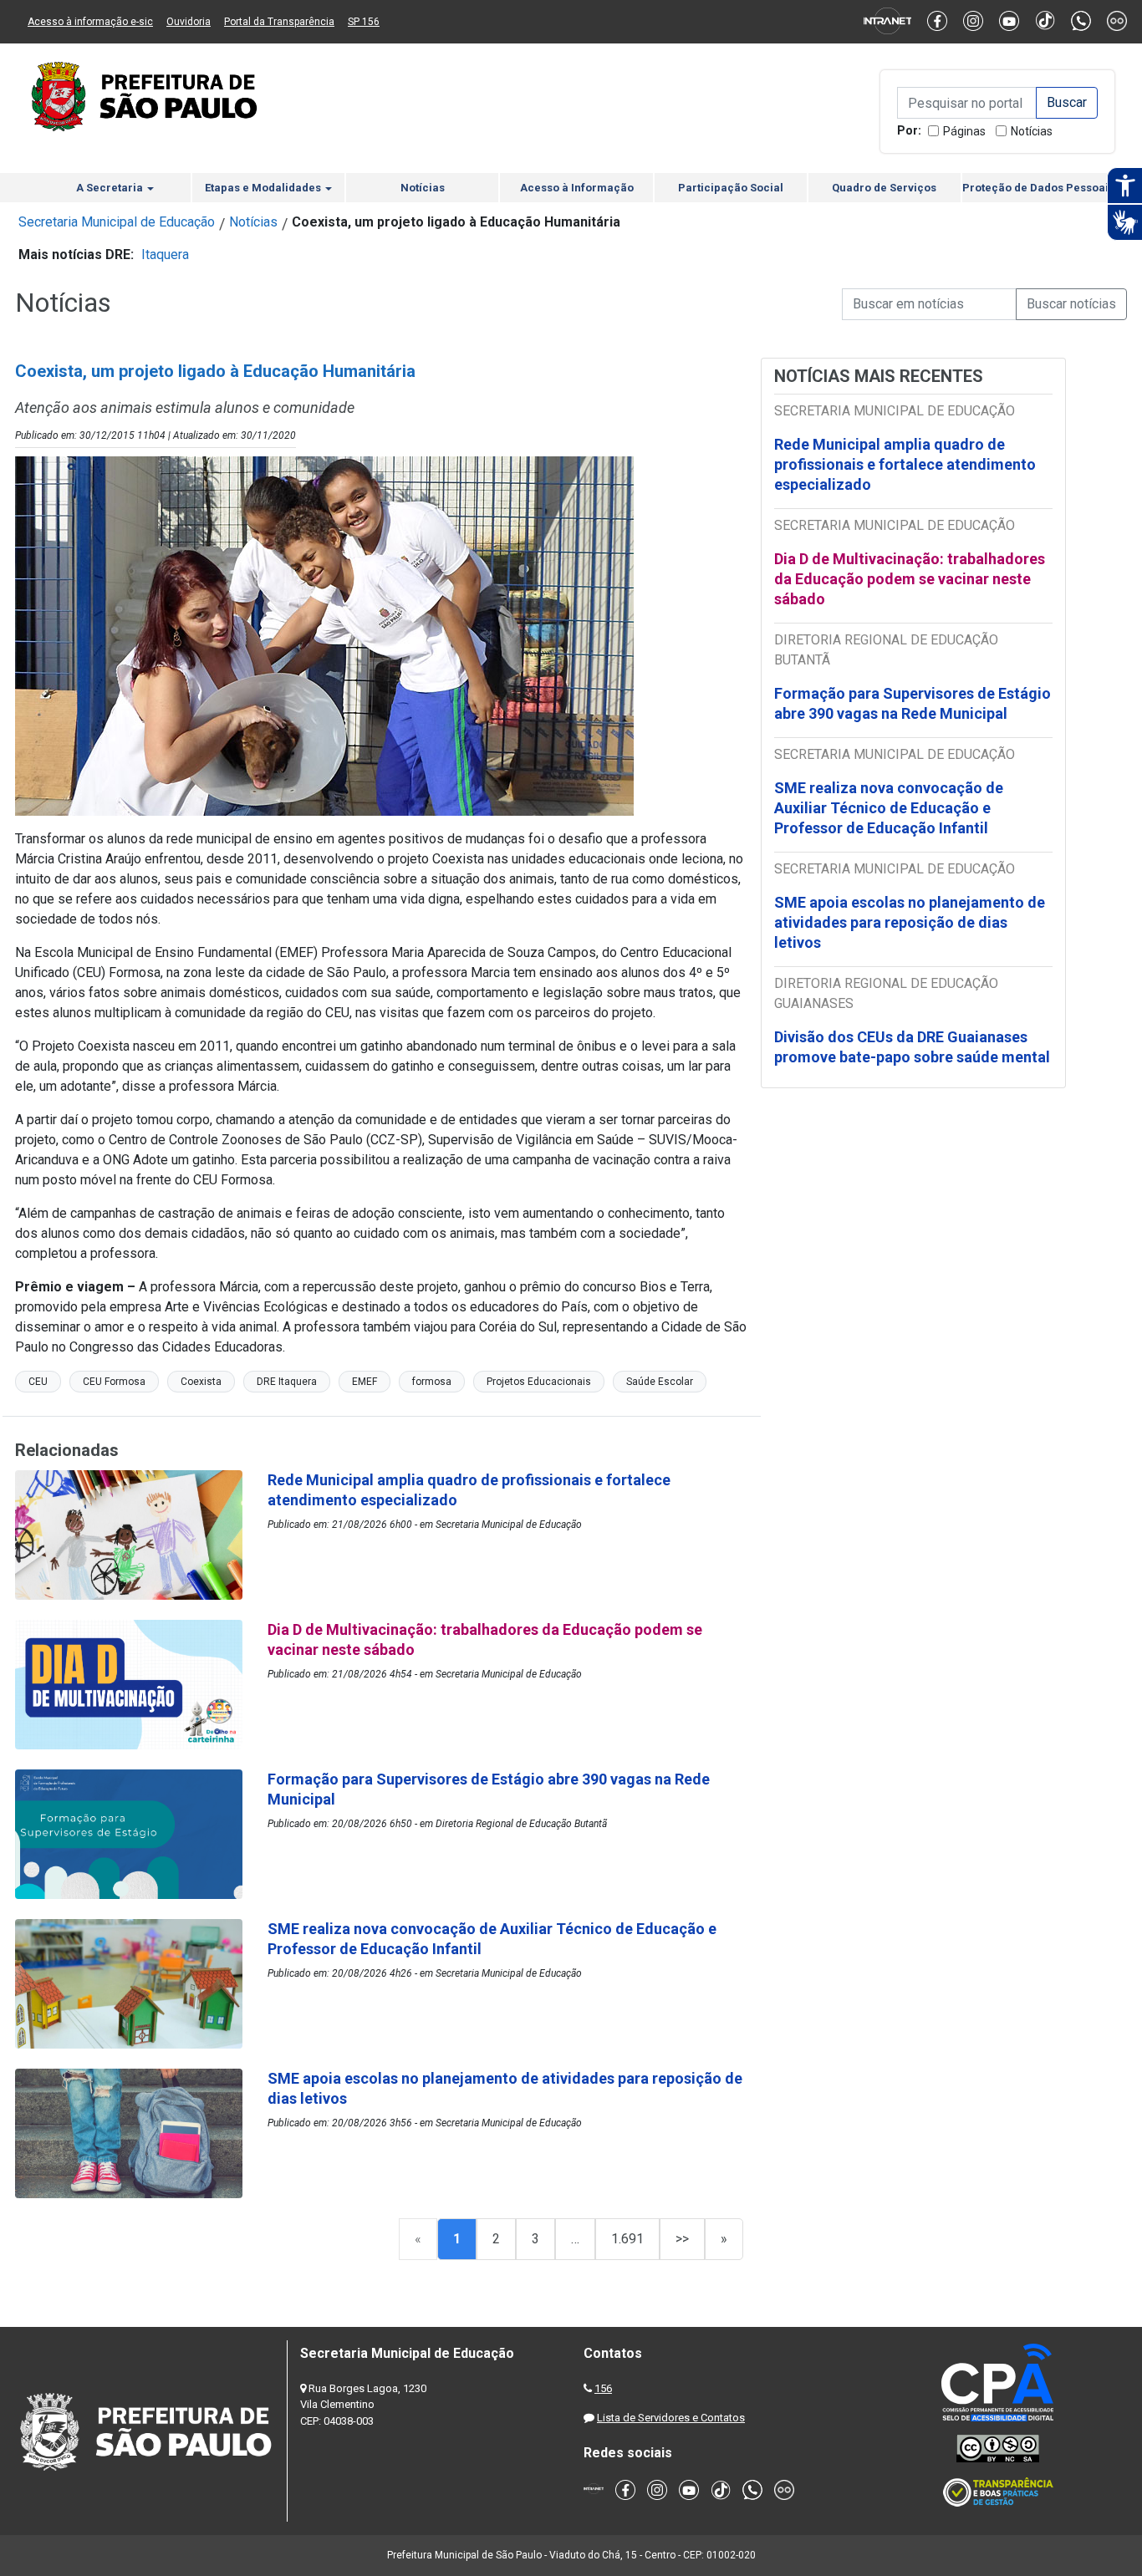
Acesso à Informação (577, 188)
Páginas (964, 131)
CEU (38, 1382)
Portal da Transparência (279, 22)
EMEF (365, 1382)
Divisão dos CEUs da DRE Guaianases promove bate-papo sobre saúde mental (912, 1047)
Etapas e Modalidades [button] (264, 188)
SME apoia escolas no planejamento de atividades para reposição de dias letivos (910, 922)
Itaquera (165, 255)
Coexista (201, 1382)
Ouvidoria (189, 22)
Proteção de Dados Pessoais (1038, 188)
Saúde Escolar (660, 1382)
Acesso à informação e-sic (90, 22)
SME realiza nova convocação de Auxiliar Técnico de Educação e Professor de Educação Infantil (889, 808)
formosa (432, 1382)
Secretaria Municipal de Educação (117, 222)
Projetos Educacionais (539, 1382)
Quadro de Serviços (884, 188)
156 (603, 2388)
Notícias (1032, 131)
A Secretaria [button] (111, 188)
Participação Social (731, 188)
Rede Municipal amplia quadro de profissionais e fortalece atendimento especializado (905, 464)
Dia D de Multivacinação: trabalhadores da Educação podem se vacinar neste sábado (910, 579)
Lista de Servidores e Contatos (671, 2418)
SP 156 (364, 22)
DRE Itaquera (287, 1382)
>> (682, 2239)
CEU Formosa (114, 1382)
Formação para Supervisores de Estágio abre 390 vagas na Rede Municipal (913, 703)
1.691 (627, 2239)
